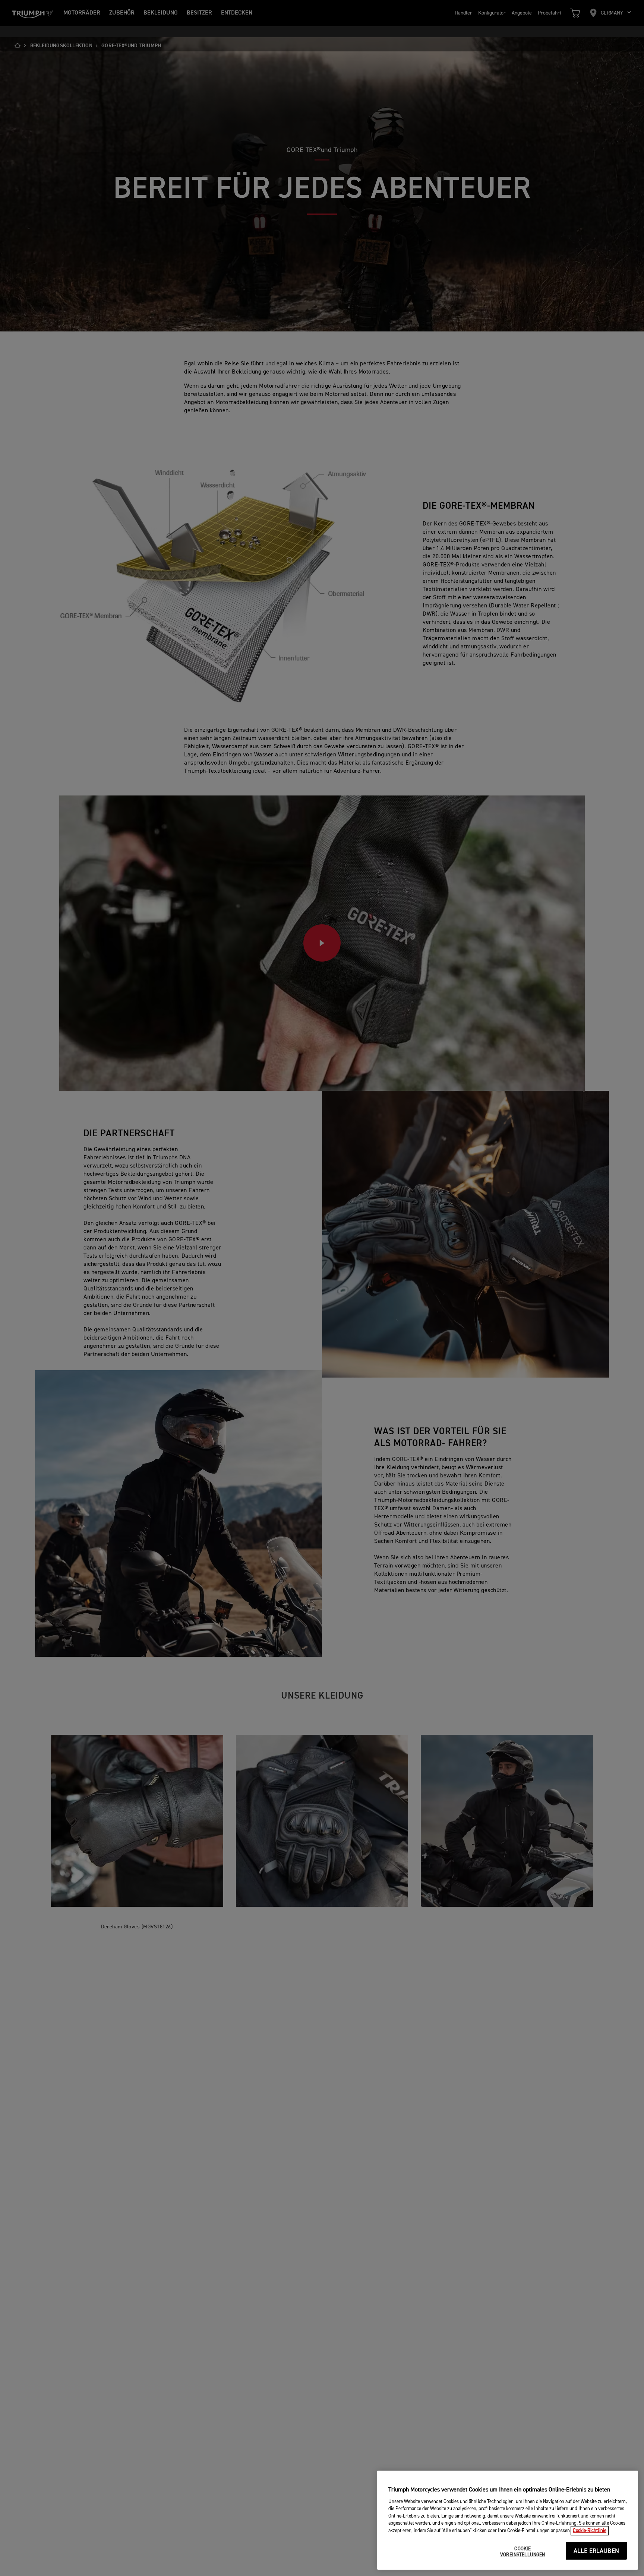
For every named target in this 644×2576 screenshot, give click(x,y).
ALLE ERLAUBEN (596, 2551)
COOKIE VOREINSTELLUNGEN (523, 2552)
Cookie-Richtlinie (590, 2531)
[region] (508, 2520)
